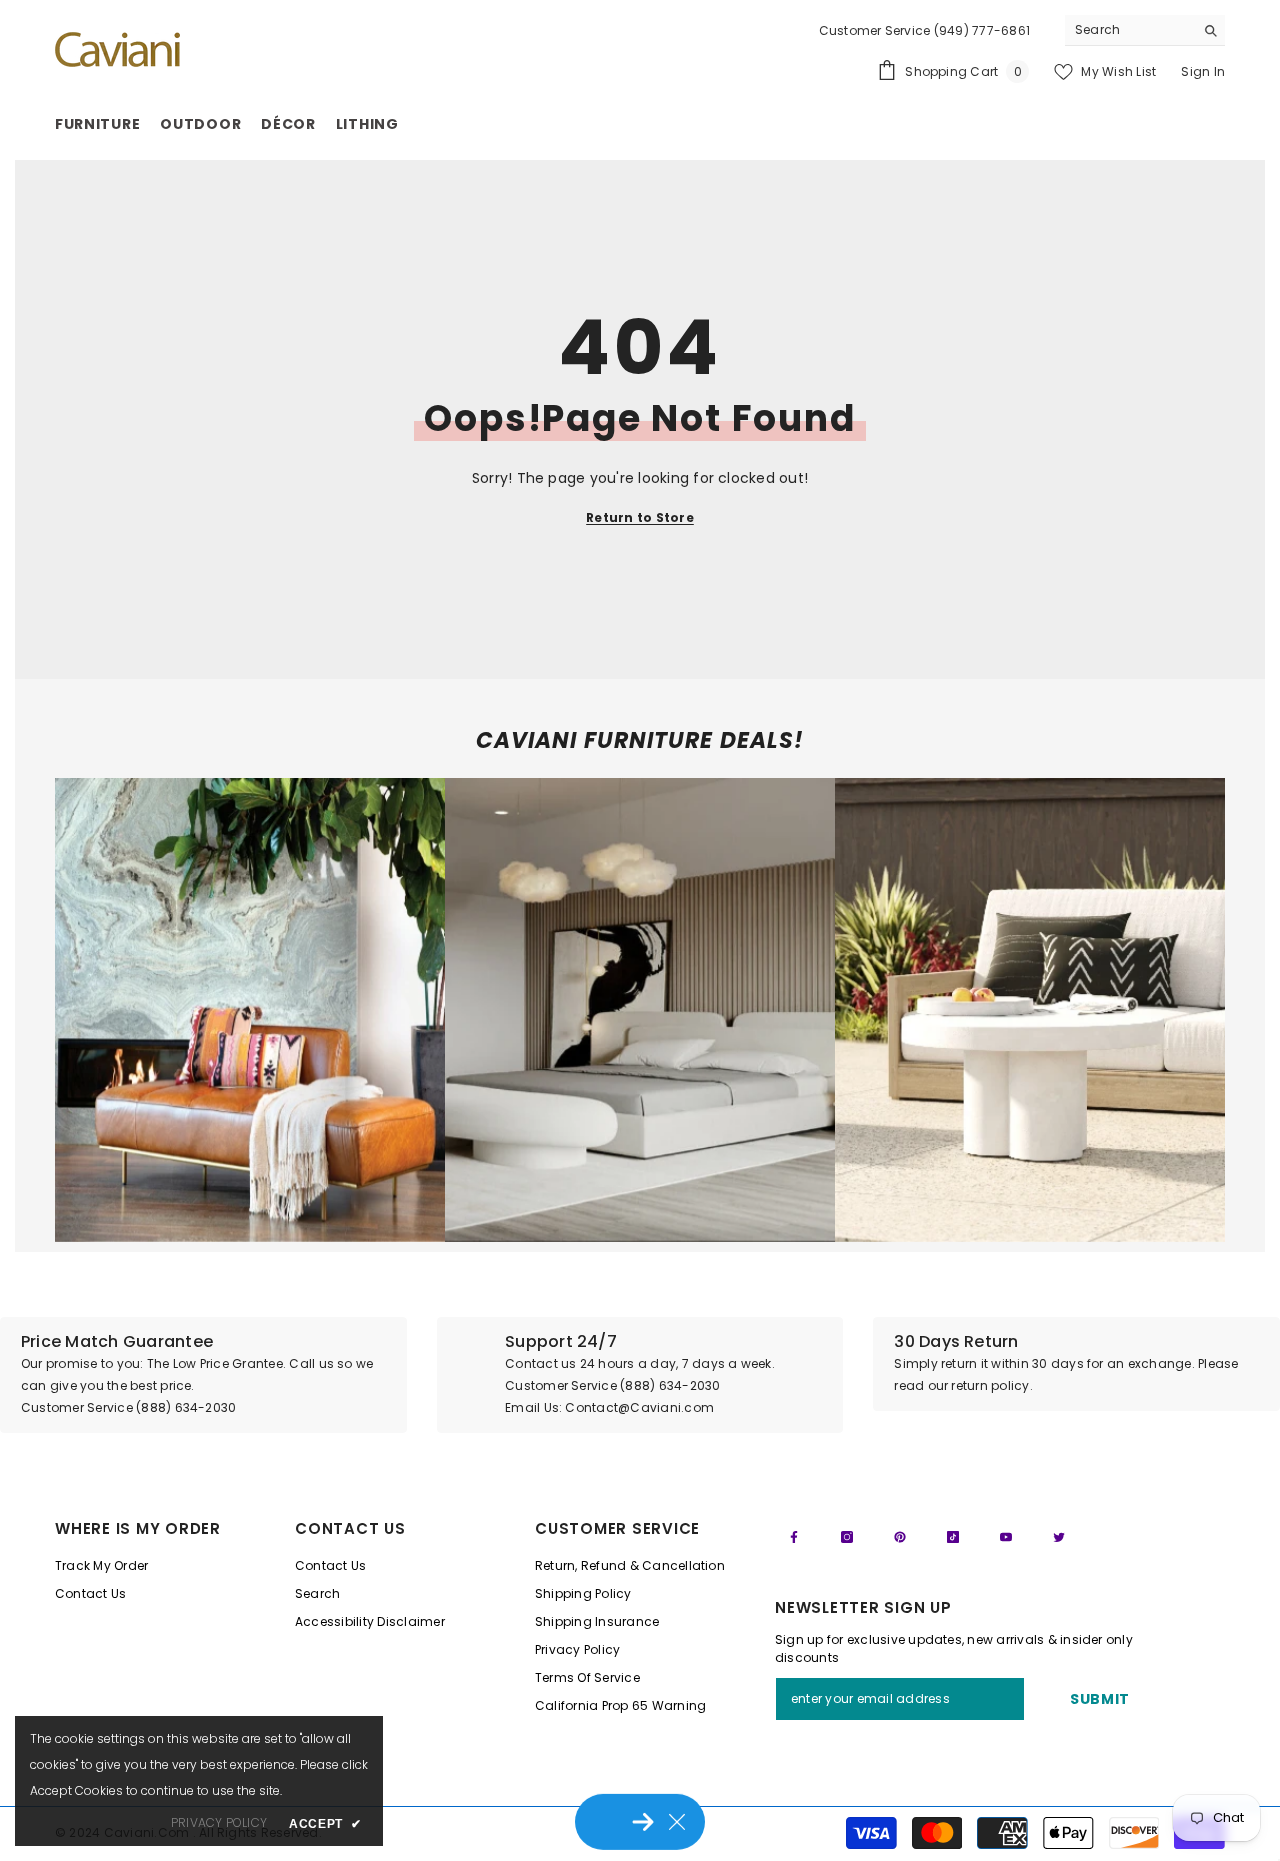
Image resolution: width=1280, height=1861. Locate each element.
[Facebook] (794, 1537)
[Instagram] (847, 1537)
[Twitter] (1059, 1537)
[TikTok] (953, 1537)
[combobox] (1129, 30)
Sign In (1203, 71)
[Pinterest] (900, 1537)
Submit (1100, 1699)
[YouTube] (1006, 1537)
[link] (250, 1010)
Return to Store (640, 517)
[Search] (1145, 30)
